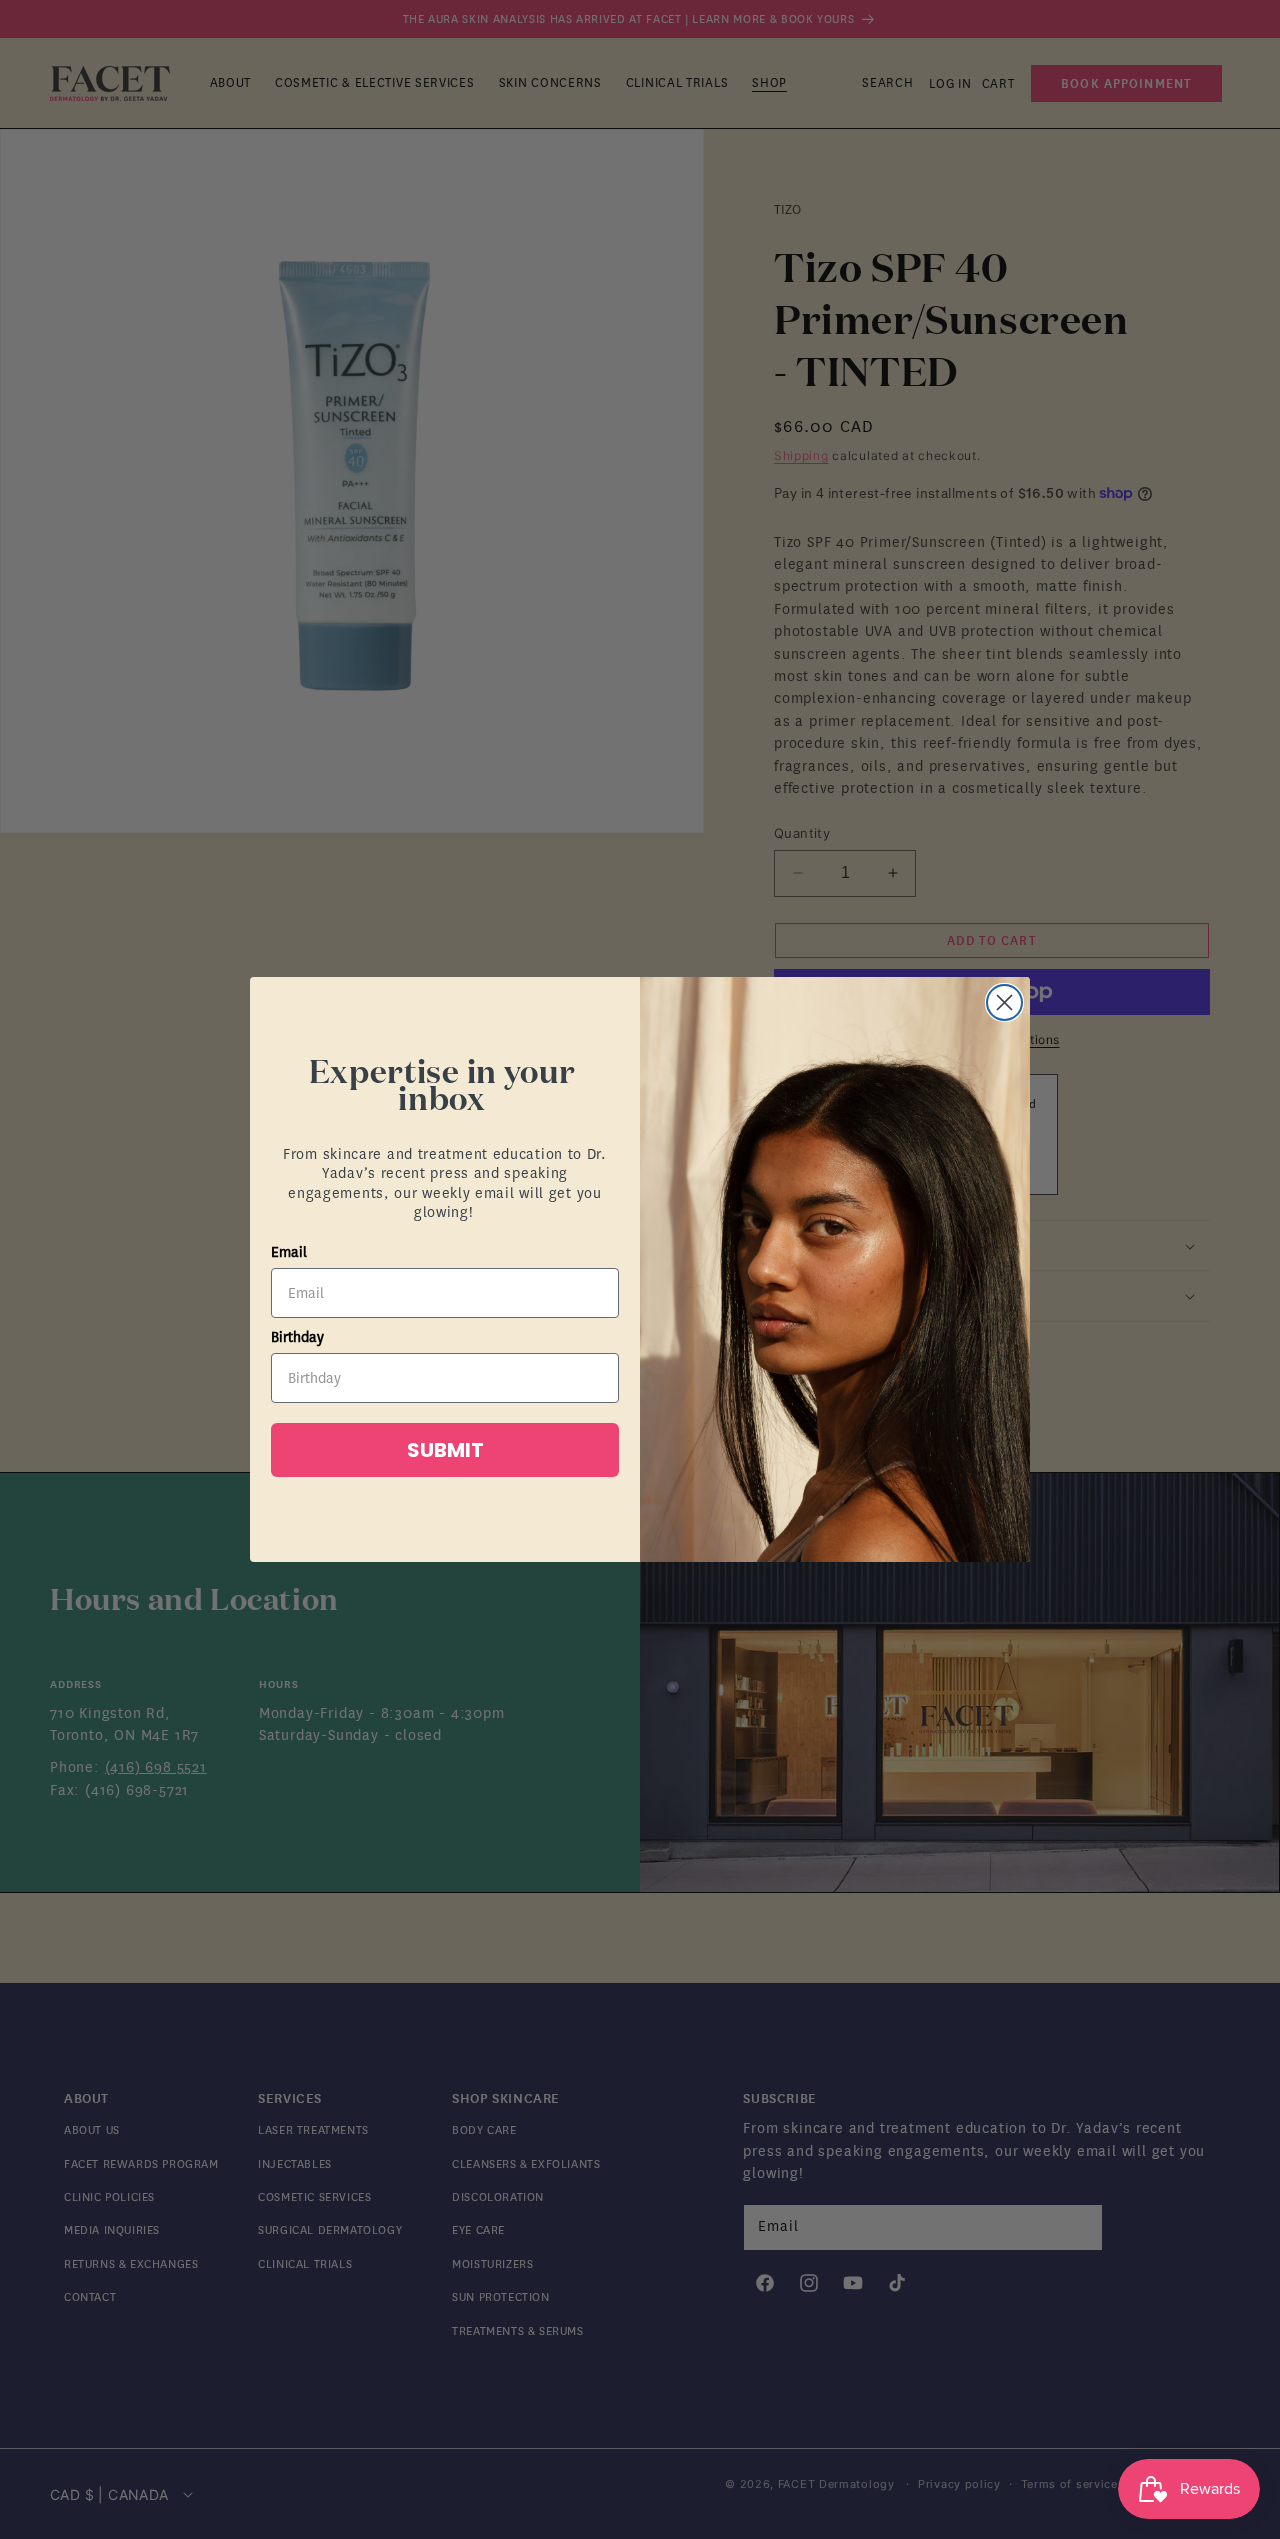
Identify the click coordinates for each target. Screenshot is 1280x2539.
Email (289, 1252)
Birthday (297, 1337)
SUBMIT (445, 1450)
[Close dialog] (1004, 1002)
